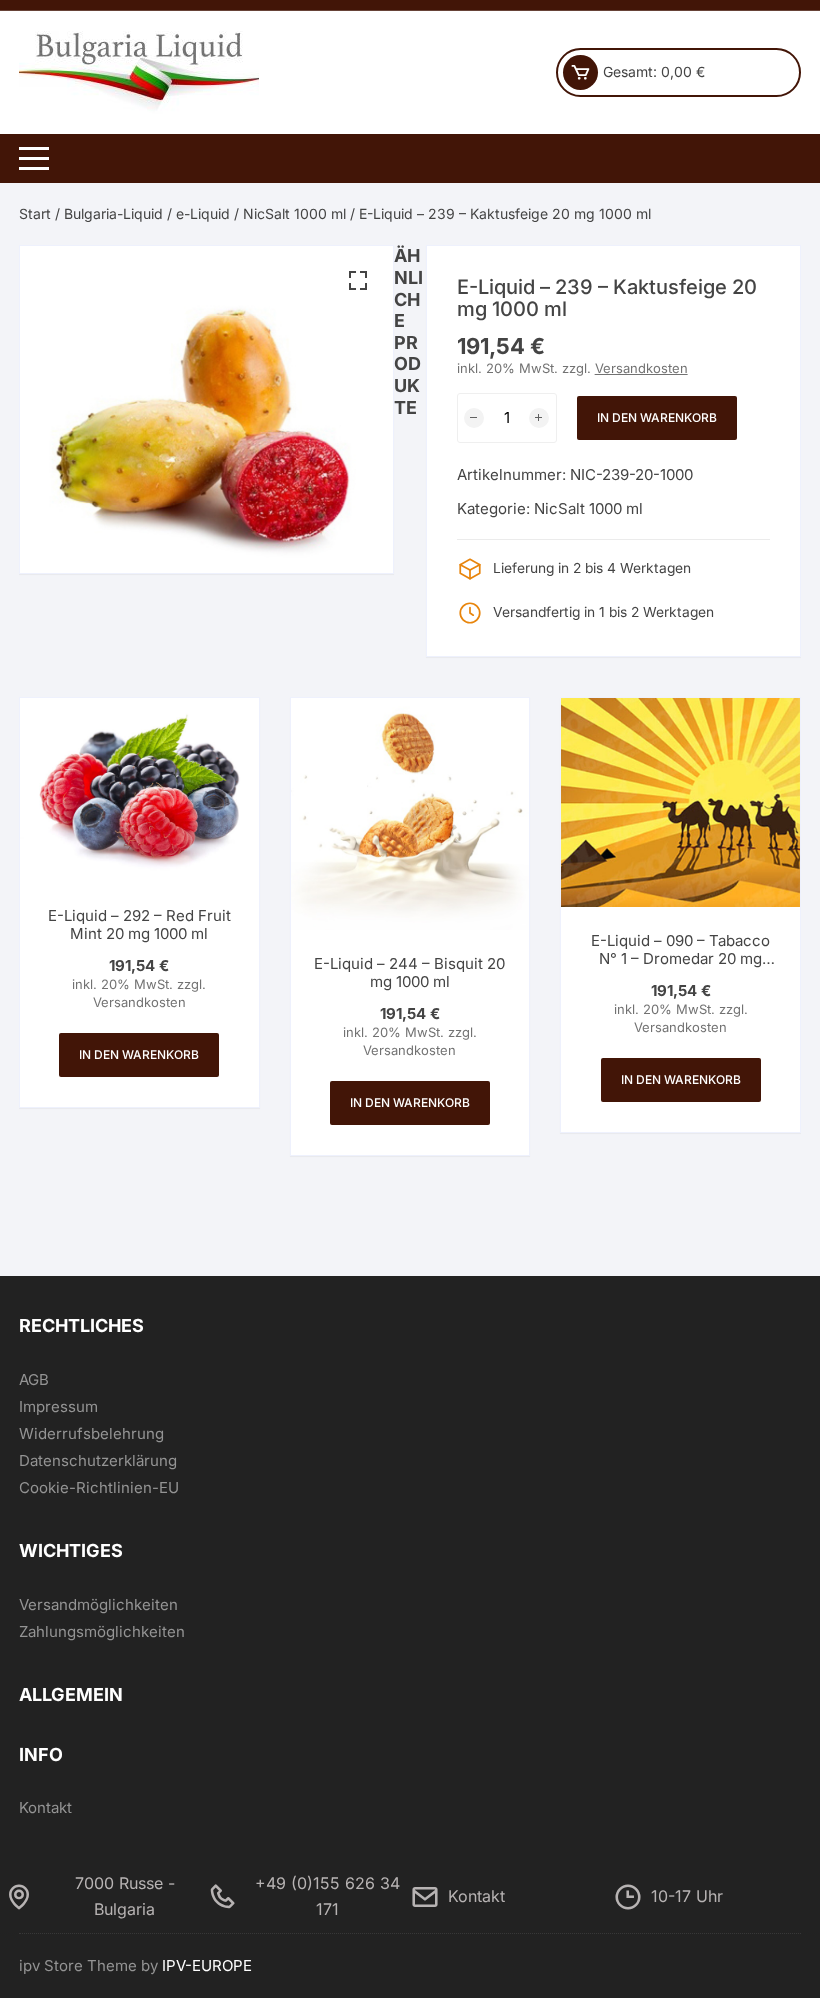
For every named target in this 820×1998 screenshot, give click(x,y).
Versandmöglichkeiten (98, 1604)
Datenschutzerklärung (98, 1460)
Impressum (58, 1406)
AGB (34, 1379)
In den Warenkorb (657, 417)
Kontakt (45, 1807)
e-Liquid (203, 213)
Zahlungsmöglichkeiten (102, 1631)
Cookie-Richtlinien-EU (99, 1487)
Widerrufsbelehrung (91, 1433)
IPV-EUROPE (207, 1965)
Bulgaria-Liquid (113, 213)
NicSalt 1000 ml (294, 213)
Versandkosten (641, 368)
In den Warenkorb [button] (139, 1054)
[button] (358, 281)
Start (35, 213)
